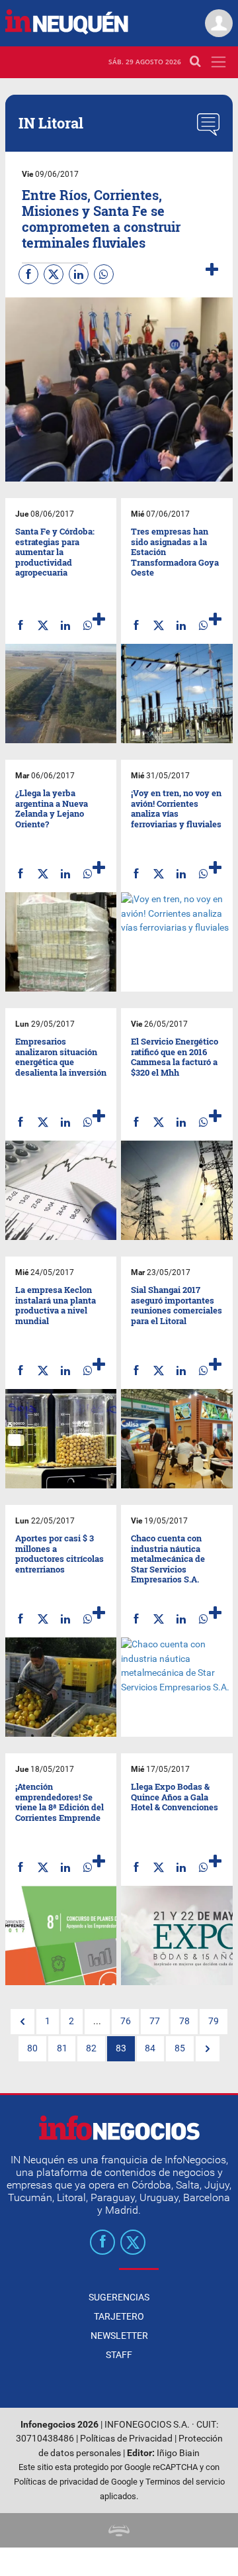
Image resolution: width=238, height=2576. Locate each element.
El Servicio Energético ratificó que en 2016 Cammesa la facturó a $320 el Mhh (175, 1057)
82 (91, 2048)
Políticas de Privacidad (126, 2439)
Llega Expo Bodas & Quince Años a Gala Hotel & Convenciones (175, 1797)
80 (32, 2048)
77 (155, 2021)
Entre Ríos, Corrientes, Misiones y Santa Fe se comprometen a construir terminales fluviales (101, 219)
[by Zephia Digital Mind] (119, 2530)
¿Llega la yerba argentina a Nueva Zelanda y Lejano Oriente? (52, 808)
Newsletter (119, 2336)
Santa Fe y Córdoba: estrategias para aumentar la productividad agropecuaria (55, 552)
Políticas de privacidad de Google (76, 2482)
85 (180, 2048)
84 (150, 2048)
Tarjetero (119, 2316)
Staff (119, 2355)
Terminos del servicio (185, 2482)
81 (62, 2048)
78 (184, 2021)
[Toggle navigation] (218, 62)
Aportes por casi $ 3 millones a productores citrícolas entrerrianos (59, 1554)
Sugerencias (119, 2297)
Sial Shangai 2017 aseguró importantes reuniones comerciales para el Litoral (177, 1305)
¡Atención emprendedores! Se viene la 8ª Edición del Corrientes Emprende (59, 1802)
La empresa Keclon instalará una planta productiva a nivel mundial (56, 1305)
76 (126, 2021)
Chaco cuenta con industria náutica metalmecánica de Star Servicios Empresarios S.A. (168, 1559)
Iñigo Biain (178, 2453)
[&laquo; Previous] (22, 2022)
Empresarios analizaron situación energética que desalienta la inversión (61, 1057)
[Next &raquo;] (208, 2049)
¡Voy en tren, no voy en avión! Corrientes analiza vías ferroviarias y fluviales (176, 808)
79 (214, 2021)
